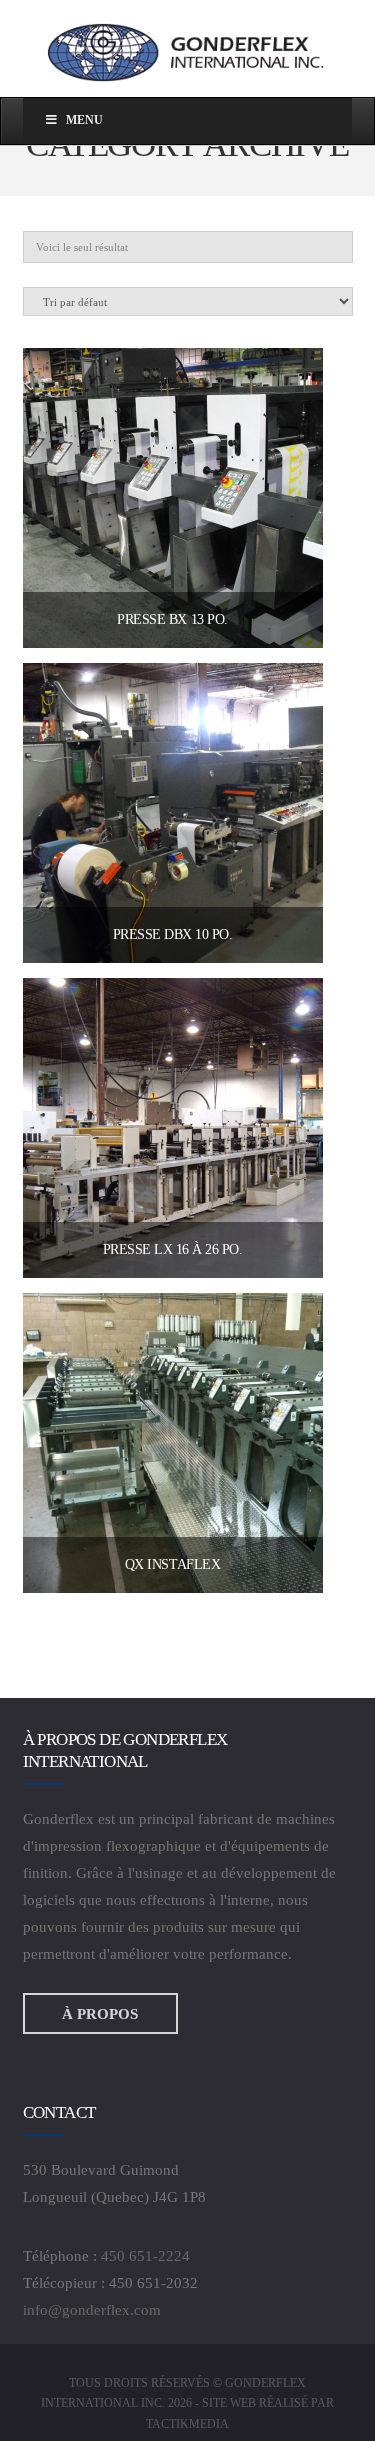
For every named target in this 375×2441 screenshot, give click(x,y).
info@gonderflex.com (92, 2310)
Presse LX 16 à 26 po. (173, 1249)
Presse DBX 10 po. (173, 934)
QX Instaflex (172, 1564)
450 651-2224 (145, 2256)
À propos (100, 2013)
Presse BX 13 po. (172, 619)
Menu (84, 120)
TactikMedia (187, 2424)
